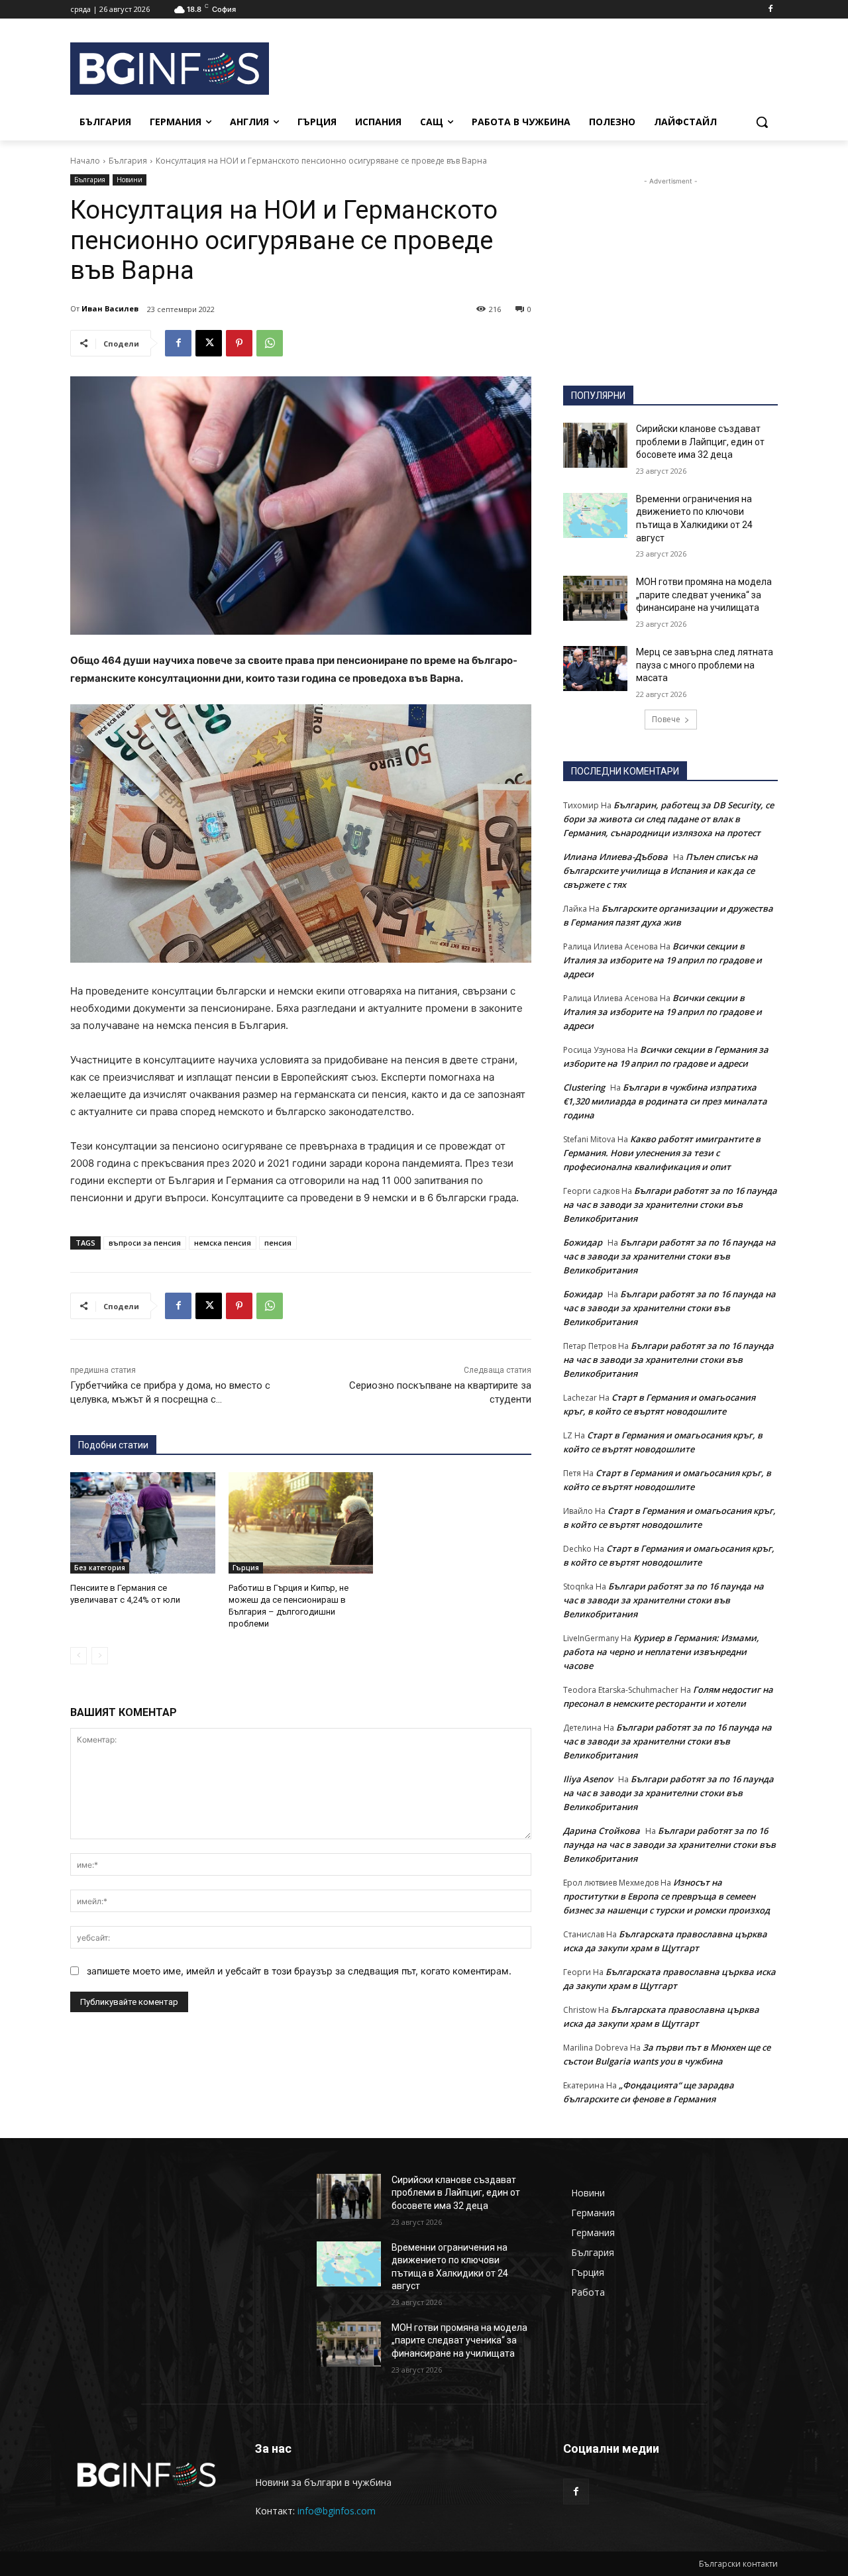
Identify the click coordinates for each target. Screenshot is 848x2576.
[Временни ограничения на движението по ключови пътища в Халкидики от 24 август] (595, 515)
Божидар (583, 1242)
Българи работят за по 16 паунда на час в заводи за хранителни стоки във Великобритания (670, 1205)
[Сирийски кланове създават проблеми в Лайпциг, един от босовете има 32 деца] (595, 445)
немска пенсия (223, 1243)
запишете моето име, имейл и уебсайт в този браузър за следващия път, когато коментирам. (299, 1971)
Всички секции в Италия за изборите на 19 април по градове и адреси (662, 960)
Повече (666, 719)
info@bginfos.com (337, 2511)
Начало (85, 161)
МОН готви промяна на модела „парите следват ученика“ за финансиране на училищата (704, 595)
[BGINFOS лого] (176, 69)
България (128, 161)
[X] (209, 343)
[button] (762, 122)
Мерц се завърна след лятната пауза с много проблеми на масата (705, 665)
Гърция (246, 1568)
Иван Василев (110, 308)
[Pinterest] (239, 343)
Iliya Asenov (588, 1779)
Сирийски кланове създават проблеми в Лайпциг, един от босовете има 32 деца (700, 442)
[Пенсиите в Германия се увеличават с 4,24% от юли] (143, 1523)
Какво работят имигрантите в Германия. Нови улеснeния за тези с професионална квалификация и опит (662, 1153)
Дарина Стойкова (602, 1831)
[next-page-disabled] (100, 1656)
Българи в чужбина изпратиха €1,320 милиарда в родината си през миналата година (665, 1101)
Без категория (100, 1568)
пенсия (278, 1243)
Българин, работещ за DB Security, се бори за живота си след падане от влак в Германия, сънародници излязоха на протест (668, 819)
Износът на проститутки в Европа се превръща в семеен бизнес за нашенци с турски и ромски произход (666, 1896)
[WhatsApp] (270, 343)
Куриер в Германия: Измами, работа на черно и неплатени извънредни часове (661, 1652)
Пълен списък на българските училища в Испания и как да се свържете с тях (661, 871)
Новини (130, 180)
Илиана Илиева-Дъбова (615, 857)
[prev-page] (79, 1656)
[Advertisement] (530, 67)
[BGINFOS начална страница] (147, 2475)
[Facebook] (770, 10)
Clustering (584, 1087)
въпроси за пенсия (145, 1243)
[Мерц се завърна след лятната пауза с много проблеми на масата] (595, 669)
